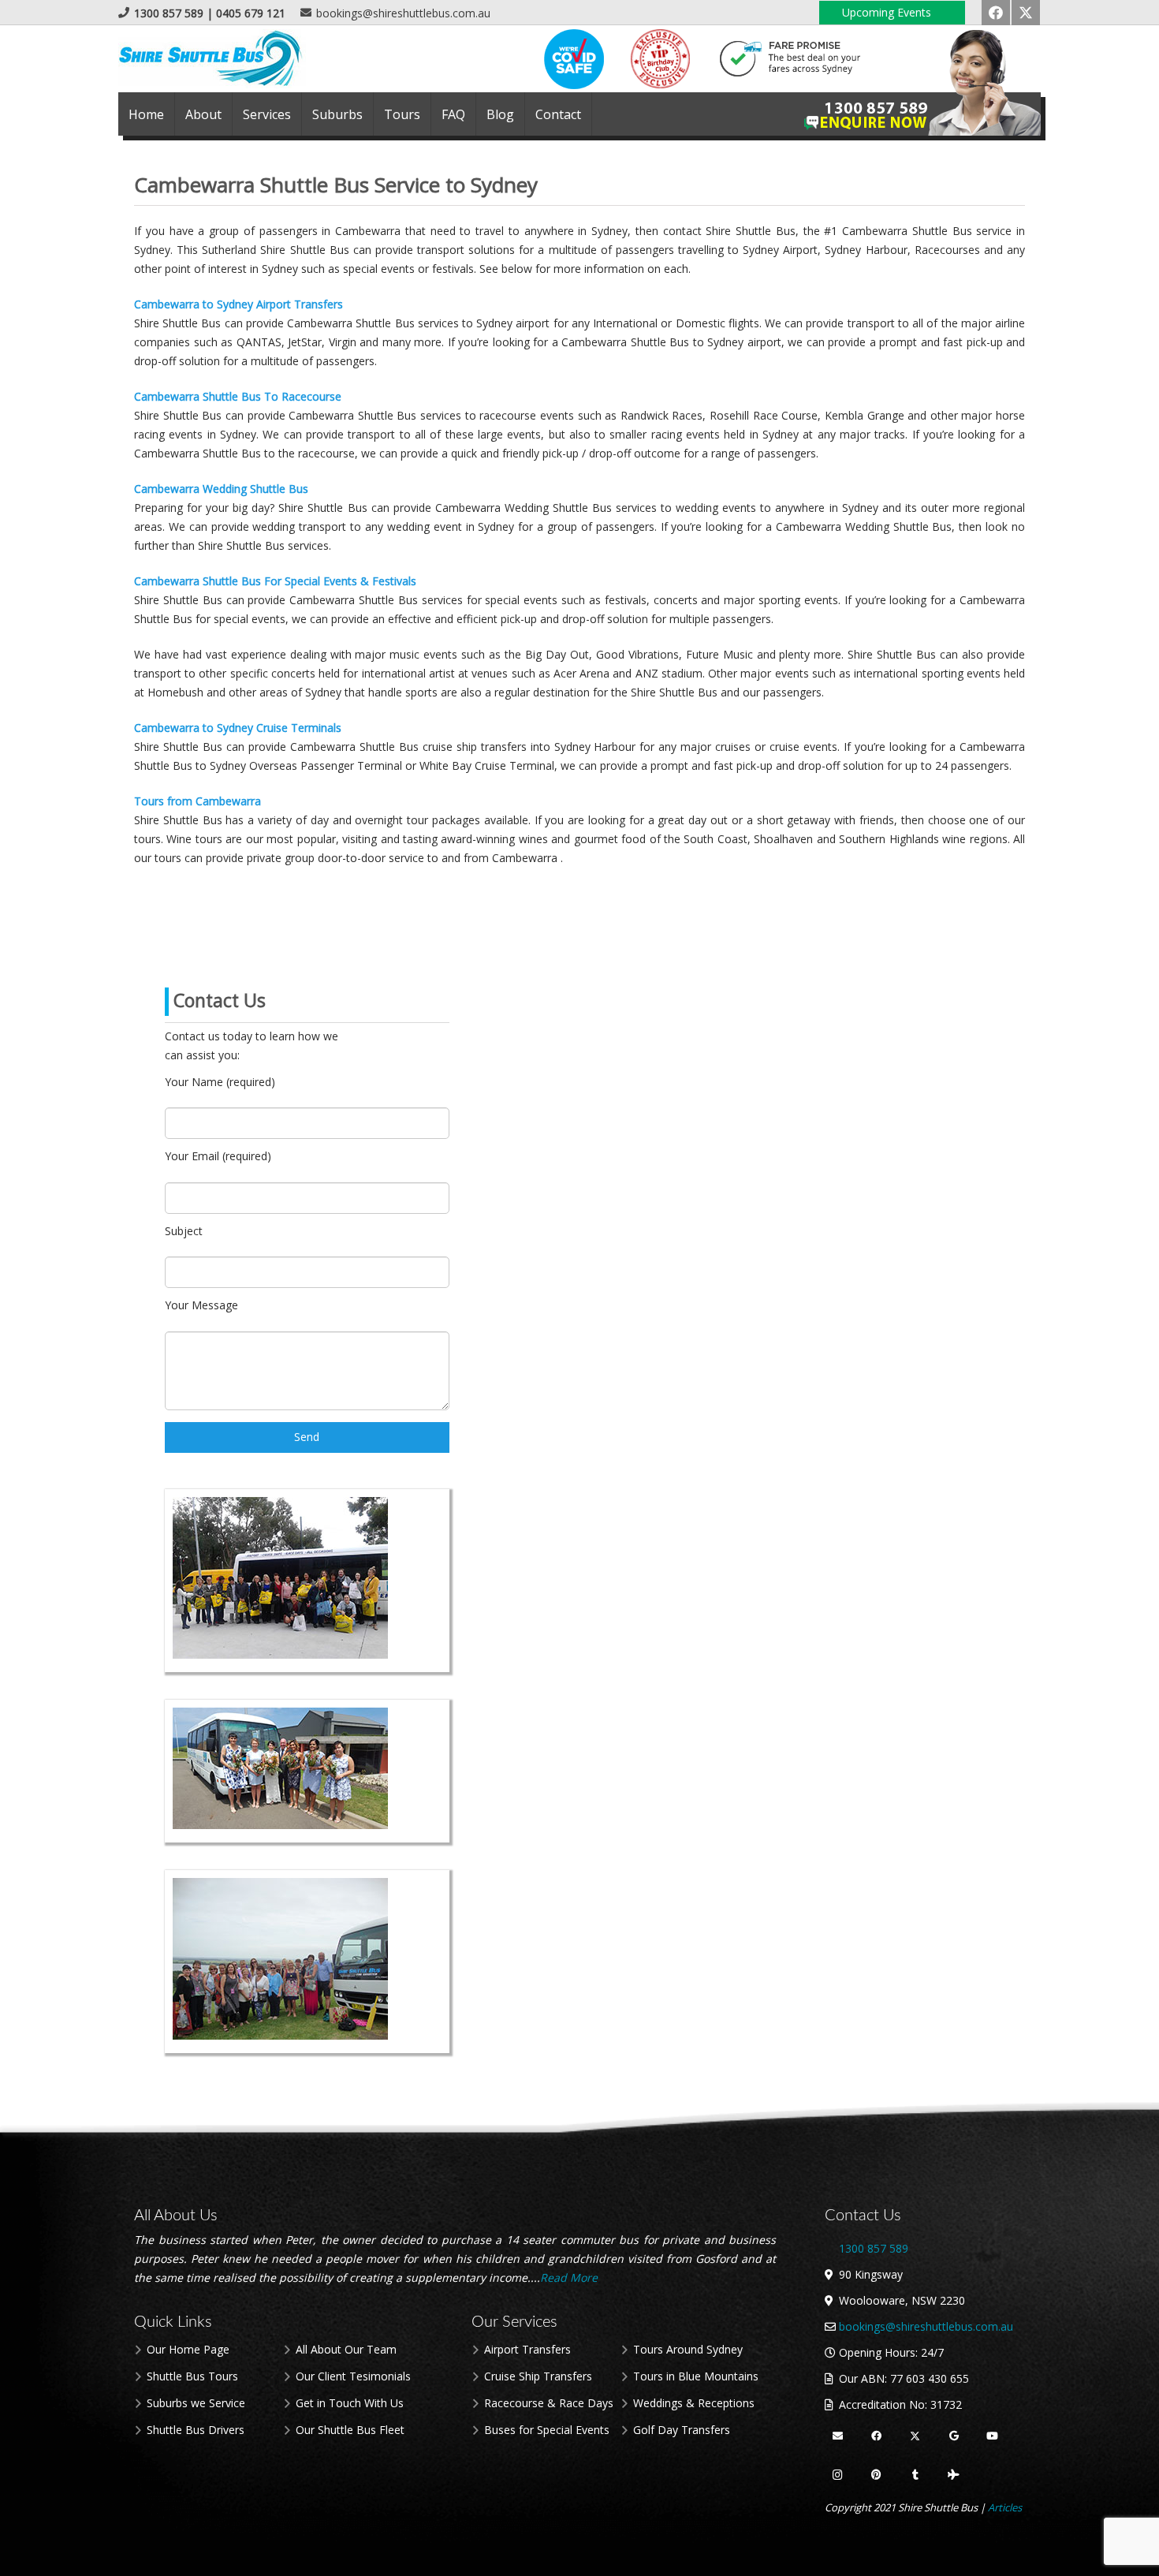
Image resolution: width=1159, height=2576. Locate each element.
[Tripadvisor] (954, 2475)
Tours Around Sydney (688, 2349)
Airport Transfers (527, 2349)
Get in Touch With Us (350, 2403)
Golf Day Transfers (682, 2430)
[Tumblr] (915, 2475)
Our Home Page (188, 2349)
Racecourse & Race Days (549, 2403)
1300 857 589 (874, 2248)
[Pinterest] (876, 2475)
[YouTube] (992, 2437)
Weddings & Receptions (694, 2403)
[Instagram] (838, 2475)
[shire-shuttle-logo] (212, 59)
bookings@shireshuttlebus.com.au (926, 2326)
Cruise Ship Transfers (538, 2376)
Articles (1005, 2507)
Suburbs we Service (196, 2403)
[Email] (838, 2437)
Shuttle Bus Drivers (196, 2430)
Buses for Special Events (547, 2430)
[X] (1026, 13)
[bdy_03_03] (660, 59)
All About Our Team (346, 2349)
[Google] (954, 2437)
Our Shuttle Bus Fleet (350, 2430)
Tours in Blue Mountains (696, 2376)
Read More (570, 2277)
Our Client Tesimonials (353, 2376)
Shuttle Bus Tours (192, 2376)
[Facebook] (996, 13)
